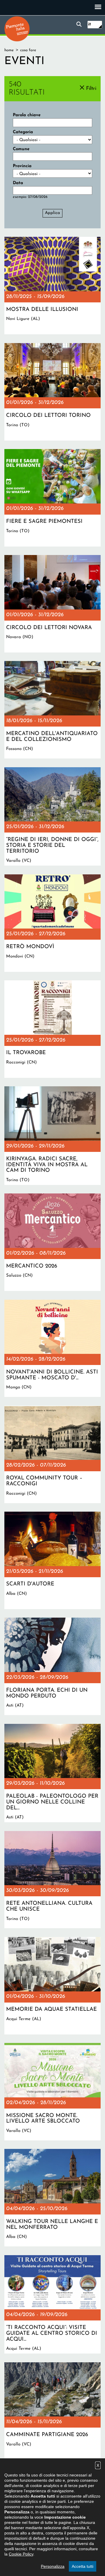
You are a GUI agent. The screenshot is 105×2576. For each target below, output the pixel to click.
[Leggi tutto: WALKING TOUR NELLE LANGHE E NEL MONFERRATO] (52, 2198)
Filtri (91, 89)
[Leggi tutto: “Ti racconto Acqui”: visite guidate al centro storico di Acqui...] (52, 2304)
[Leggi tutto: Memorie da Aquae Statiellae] (52, 1986)
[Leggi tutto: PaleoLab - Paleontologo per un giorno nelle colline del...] (52, 1773)
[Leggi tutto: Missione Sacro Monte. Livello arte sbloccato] (52, 2092)
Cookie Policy (21, 2554)
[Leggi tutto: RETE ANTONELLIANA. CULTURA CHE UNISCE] (52, 1880)
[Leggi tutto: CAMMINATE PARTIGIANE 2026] (52, 2411)
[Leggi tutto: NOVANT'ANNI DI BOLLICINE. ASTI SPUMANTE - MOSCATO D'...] (52, 1348)
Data (18, 183)
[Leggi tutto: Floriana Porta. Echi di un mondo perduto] (52, 1666)
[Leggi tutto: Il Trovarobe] (52, 1029)
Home (9, 50)
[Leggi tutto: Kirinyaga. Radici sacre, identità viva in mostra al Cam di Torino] (52, 1136)
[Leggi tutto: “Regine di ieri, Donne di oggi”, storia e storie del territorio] (52, 817)
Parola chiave (27, 115)
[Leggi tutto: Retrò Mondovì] (52, 923)
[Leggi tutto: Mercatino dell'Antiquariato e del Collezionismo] (52, 710)
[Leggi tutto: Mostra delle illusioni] (52, 286)
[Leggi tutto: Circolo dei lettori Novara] (52, 604)
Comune (21, 149)
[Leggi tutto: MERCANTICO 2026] (52, 1242)
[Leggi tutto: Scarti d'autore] (52, 1560)
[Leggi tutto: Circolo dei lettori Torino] (52, 392)
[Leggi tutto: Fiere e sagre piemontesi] (52, 498)
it (90, 24)
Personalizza (53, 2566)
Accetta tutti (83, 2566)
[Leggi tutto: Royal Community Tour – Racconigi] (52, 1454)
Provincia (22, 166)
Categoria (23, 132)
